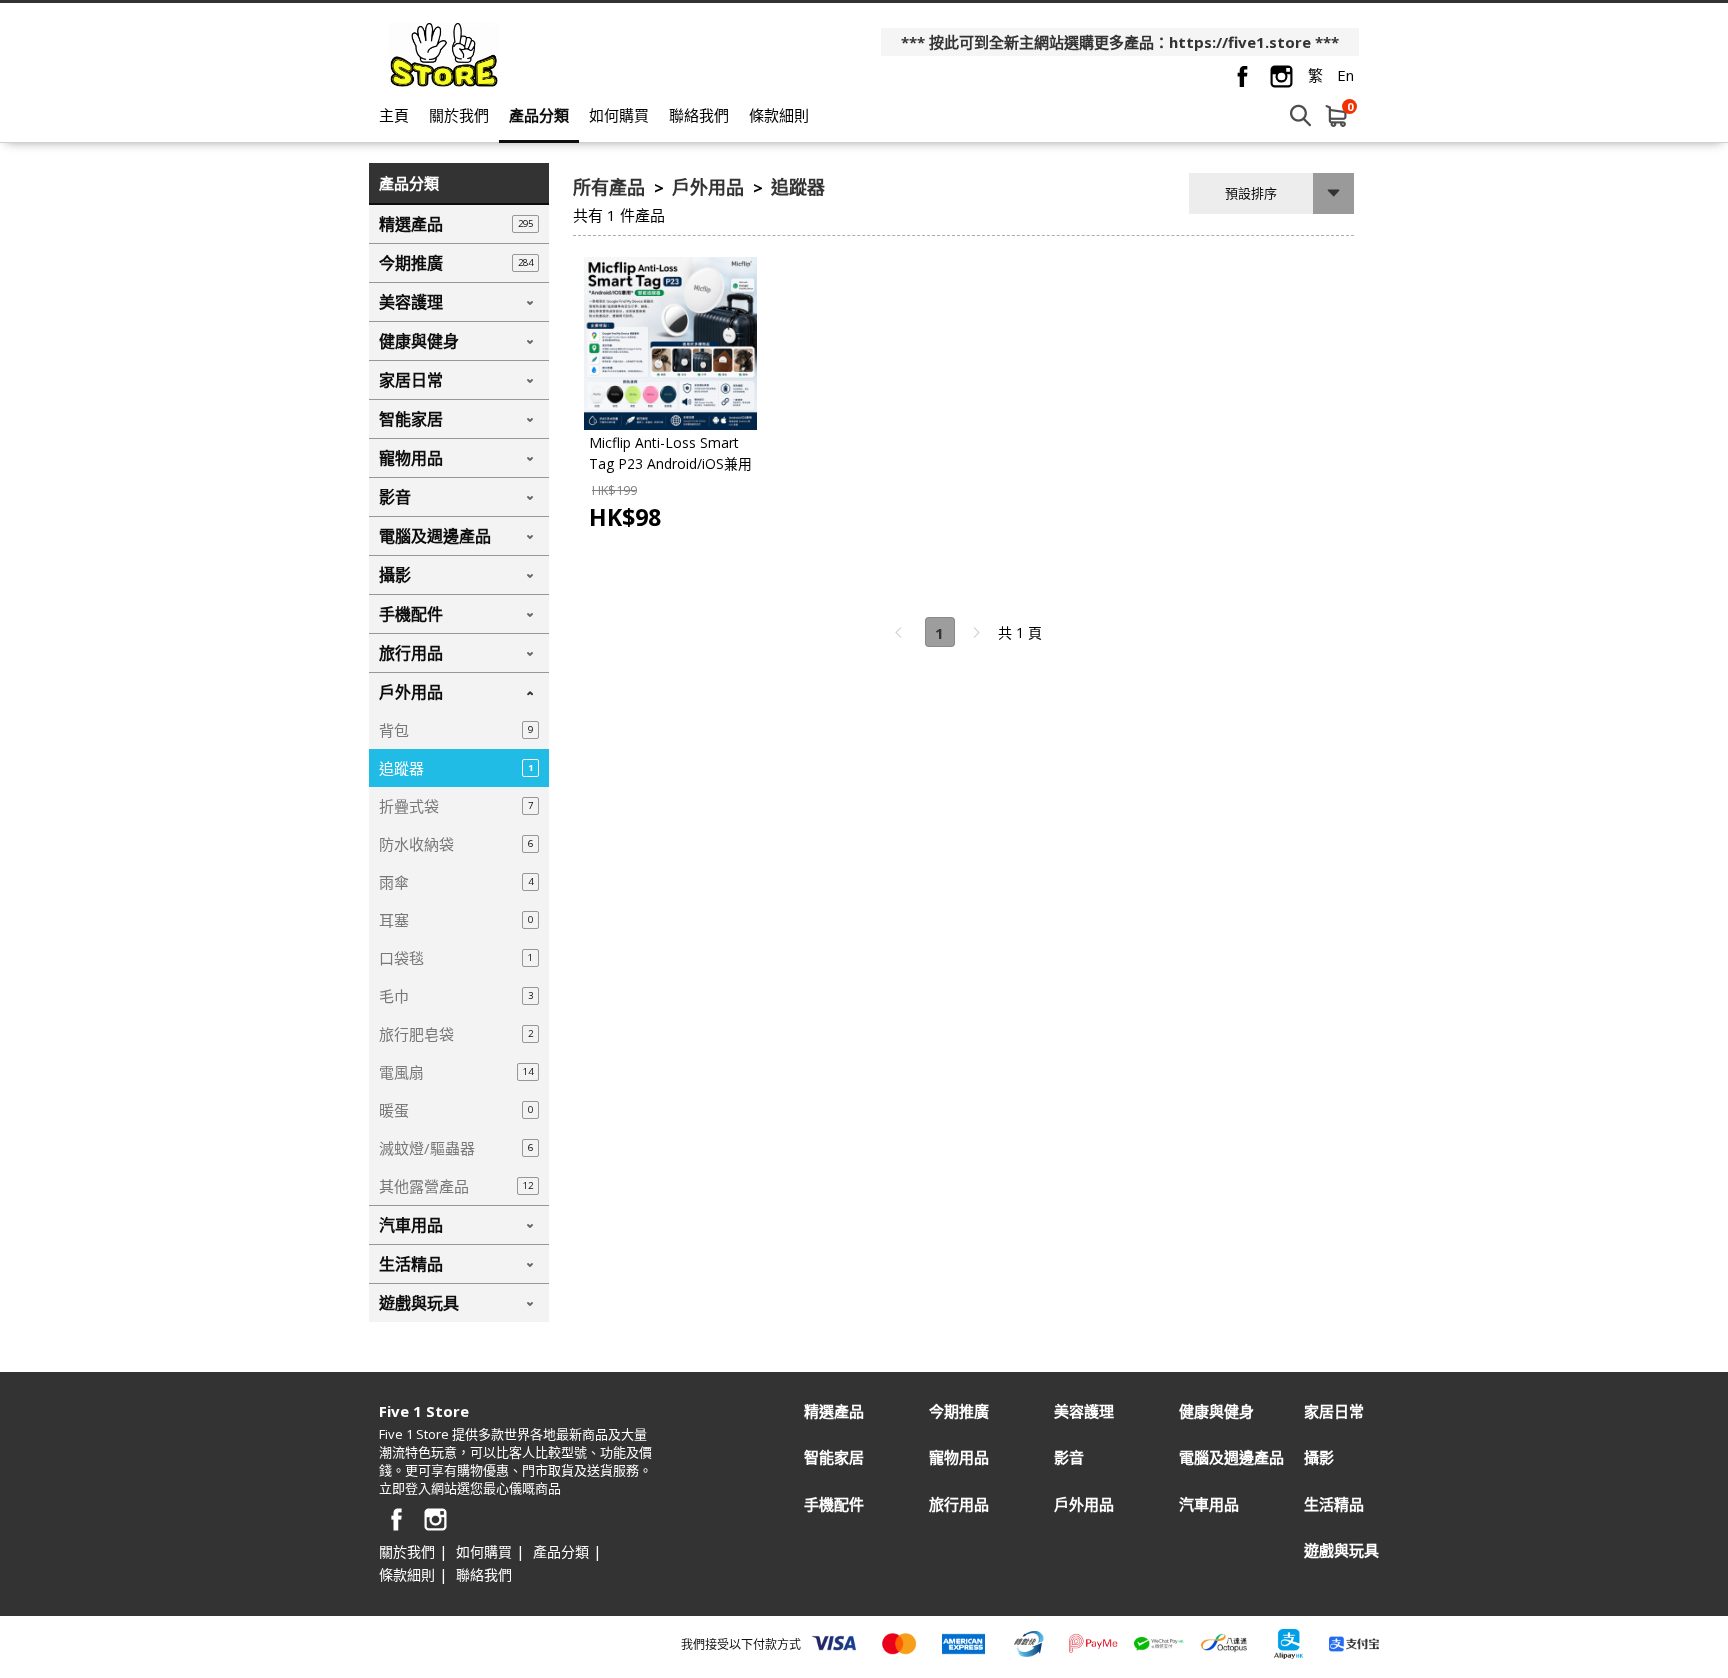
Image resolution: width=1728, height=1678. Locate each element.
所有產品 (611, 187)
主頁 (394, 115)
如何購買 (619, 115)
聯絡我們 (699, 115)
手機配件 (834, 1504)
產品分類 (539, 115)
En (1345, 75)
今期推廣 (959, 1411)
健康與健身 (1216, 1411)
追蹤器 (798, 187)
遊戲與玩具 (1341, 1550)
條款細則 (779, 115)
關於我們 (459, 115)
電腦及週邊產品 (1231, 1457)
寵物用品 (959, 1457)
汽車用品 (1209, 1504)
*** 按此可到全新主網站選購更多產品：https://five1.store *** (1120, 42)
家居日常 (1334, 1411)
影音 (1069, 1457)
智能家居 (834, 1457)
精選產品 (834, 1411)
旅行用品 (959, 1504)
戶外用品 (710, 187)
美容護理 (1084, 1411)
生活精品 (1334, 1504)
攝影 (1319, 1457)
